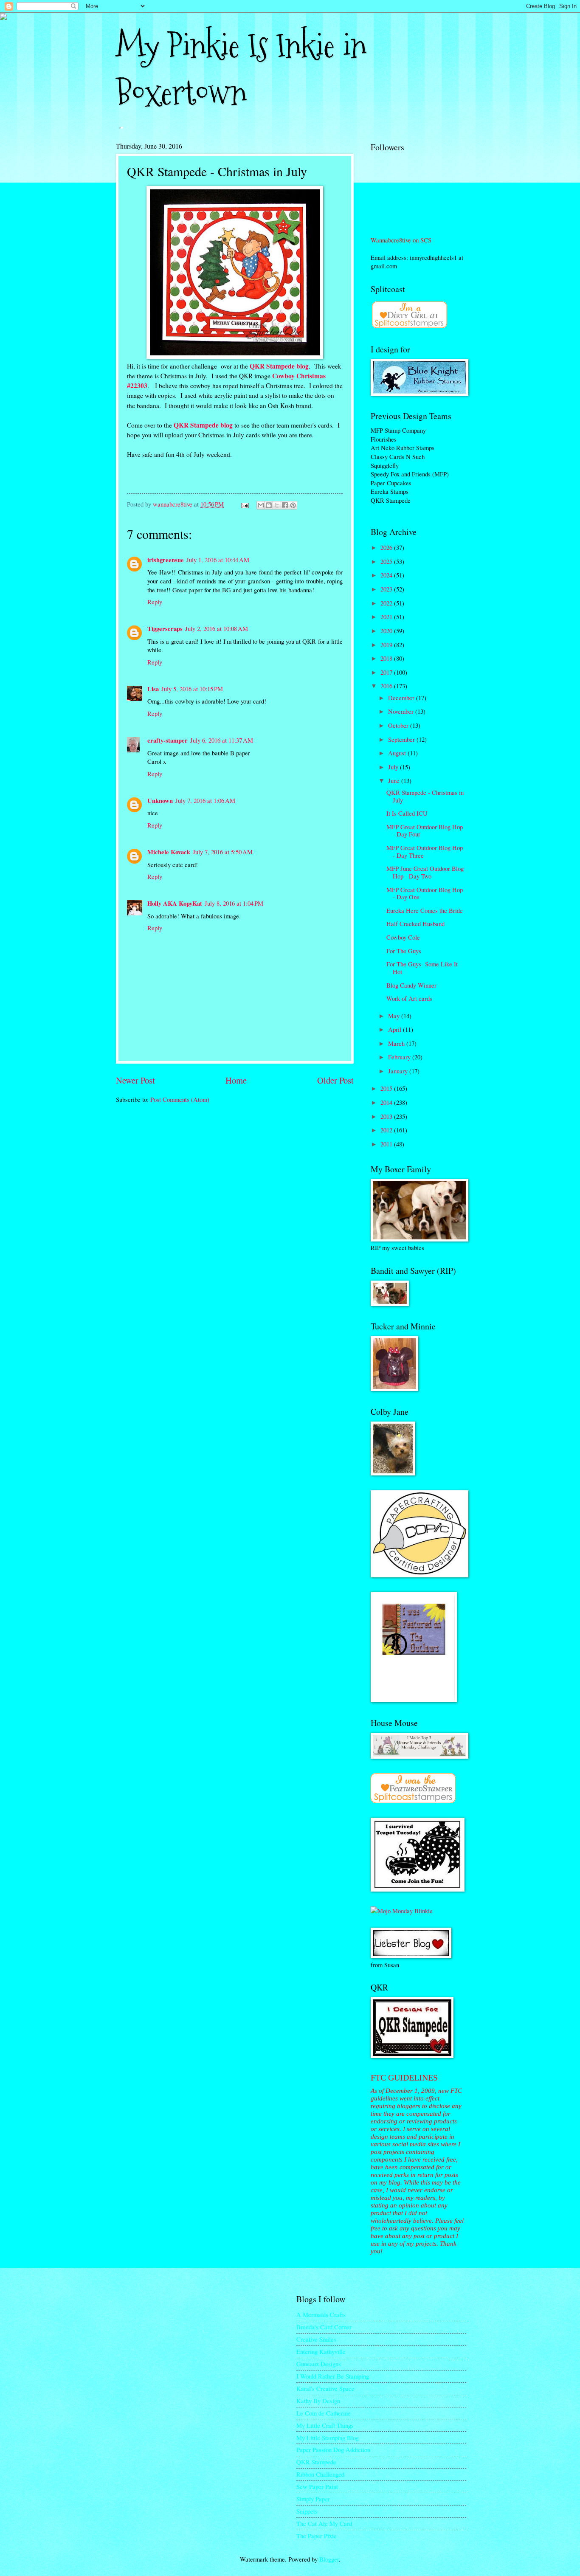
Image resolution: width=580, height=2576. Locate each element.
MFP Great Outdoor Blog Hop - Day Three (425, 851)
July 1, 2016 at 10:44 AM (218, 560)
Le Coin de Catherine (324, 2413)
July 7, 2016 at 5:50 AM (223, 852)
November (402, 711)
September (402, 739)
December (402, 698)
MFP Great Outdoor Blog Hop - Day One (425, 893)
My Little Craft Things (325, 2425)
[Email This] (261, 505)
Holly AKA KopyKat (175, 903)
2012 (387, 1130)
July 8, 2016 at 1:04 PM (234, 903)
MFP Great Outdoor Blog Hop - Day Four (425, 831)
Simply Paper (313, 2499)
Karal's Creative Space (325, 2388)
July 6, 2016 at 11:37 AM (222, 740)
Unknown (160, 801)
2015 (387, 1088)
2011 (387, 1144)
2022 (387, 603)
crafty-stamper (168, 740)
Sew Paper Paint (317, 2486)
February (400, 1057)
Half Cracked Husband (415, 923)
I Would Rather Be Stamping (333, 2376)
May (395, 1016)
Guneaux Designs (319, 2364)
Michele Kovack (169, 852)
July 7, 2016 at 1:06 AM (205, 800)
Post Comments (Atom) (180, 1099)
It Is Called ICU (407, 813)
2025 (387, 561)
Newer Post (135, 1080)
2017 (387, 672)
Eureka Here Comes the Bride (425, 910)
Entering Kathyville (321, 2351)
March (397, 1043)
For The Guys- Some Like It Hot (422, 968)
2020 (387, 631)
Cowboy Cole (403, 937)
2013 (387, 1116)
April (396, 1029)
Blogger (329, 2559)
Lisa (153, 689)
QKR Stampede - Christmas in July (425, 796)
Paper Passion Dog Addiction (333, 2449)
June (395, 780)
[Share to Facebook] (285, 505)
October (399, 725)
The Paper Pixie (317, 2536)
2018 (387, 658)
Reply (155, 602)
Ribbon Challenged (320, 2474)
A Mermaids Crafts (321, 2314)
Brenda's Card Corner (324, 2327)
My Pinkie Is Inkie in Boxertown (241, 69)
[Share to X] (277, 505)
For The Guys (404, 951)
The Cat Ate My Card (324, 2523)
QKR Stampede (316, 2462)
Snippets (307, 2511)
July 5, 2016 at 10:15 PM (192, 689)
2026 (387, 547)
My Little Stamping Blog (328, 2438)
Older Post (335, 1080)
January (399, 1071)
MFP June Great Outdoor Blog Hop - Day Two (425, 872)
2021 (387, 617)
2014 (387, 1102)
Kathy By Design (318, 2401)
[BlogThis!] (269, 505)
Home (236, 1080)
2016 (387, 686)
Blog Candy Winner (411, 985)
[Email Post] (244, 504)
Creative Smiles (316, 2339)
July (394, 767)
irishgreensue (166, 560)
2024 (387, 575)
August (398, 753)
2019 (387, 645)
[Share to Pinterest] (293, 505)
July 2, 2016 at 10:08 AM (217, 628)
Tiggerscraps (165, 629)
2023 (387, 589)
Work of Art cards (409, 998)
